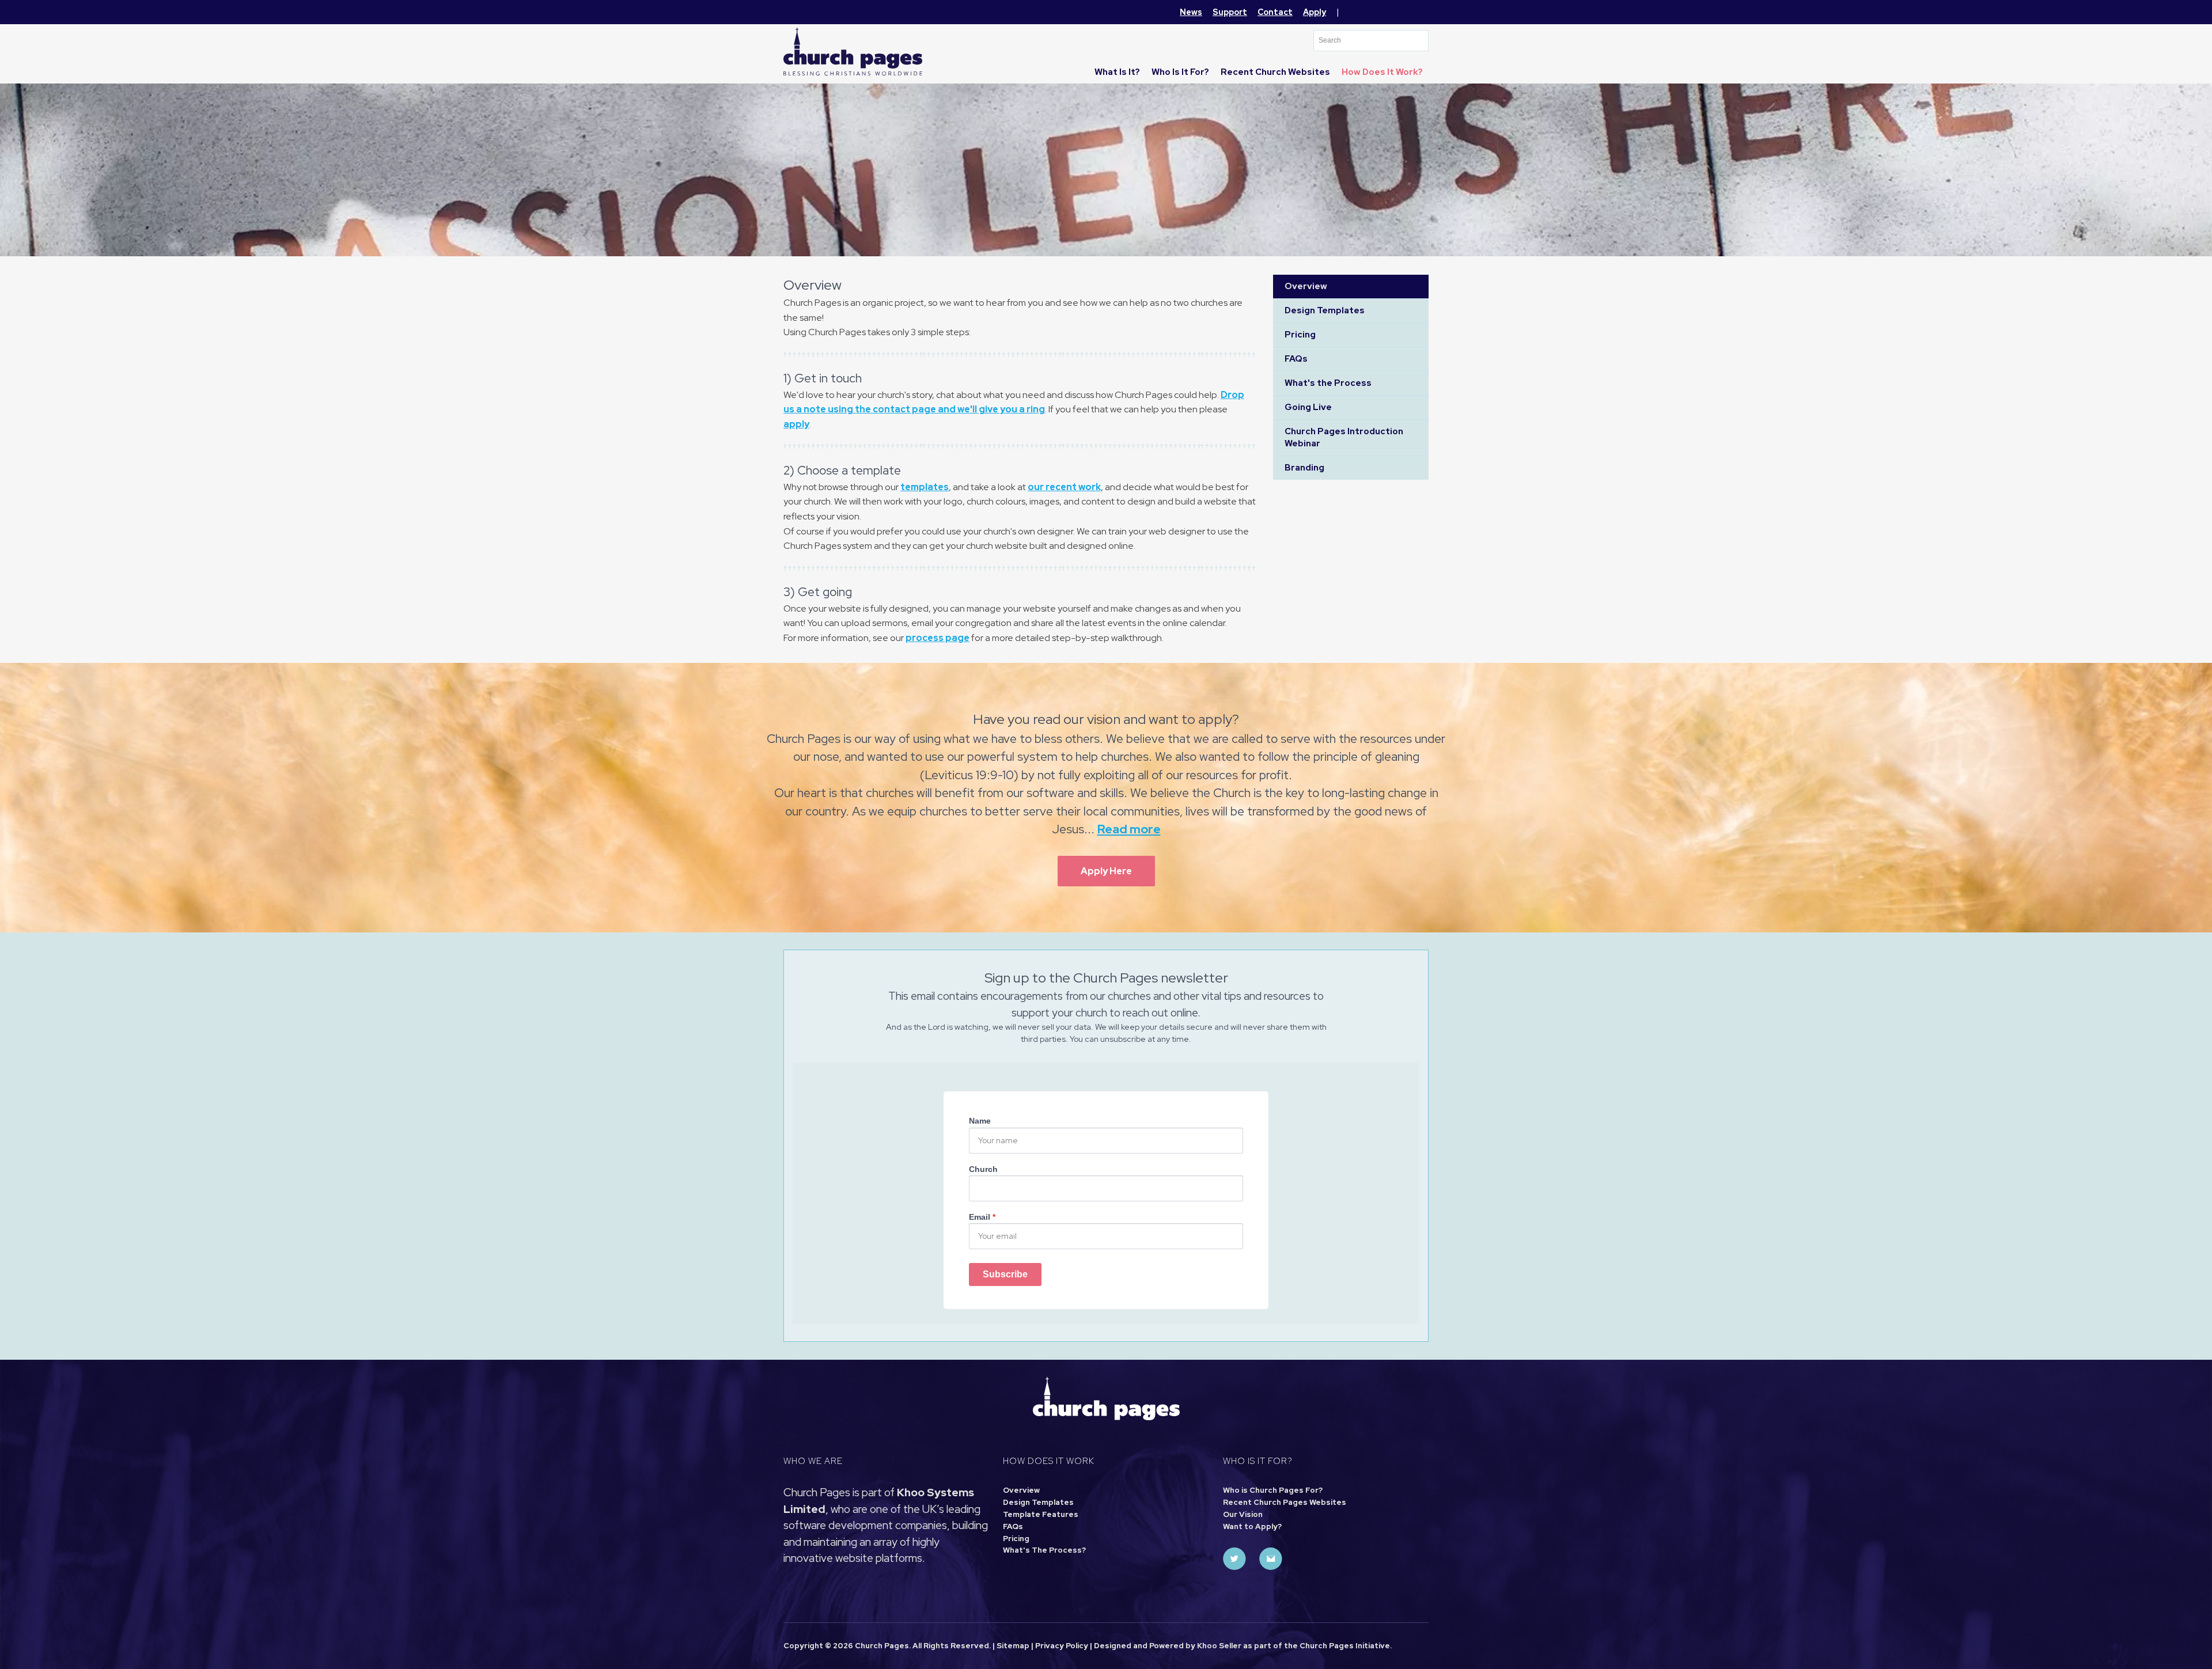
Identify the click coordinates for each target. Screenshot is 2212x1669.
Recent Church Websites (1275, 72)
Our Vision (1243, 1514)
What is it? (1117, 72)
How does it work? (1382, 72)
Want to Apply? (1252, 1526)
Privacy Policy (1062, 1646)
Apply (1315, 12)
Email (982, 1217)
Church (983, 1169)
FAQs (1296, 359)
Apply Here (1106, 871)
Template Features (1041, 1514)
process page (938, 638)
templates (925, 487)
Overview (1306, 286)
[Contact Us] (1271, 1559)
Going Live (1308, 407)
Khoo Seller (1219, 1646)
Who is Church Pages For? (1273, 1490)
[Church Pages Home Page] (853, 51)
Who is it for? (1180, 72)
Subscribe (1005, 1274)
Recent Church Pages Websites (1285, 1502)
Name (980, 1121)
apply (796, 424)
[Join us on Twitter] (1234, 1559)
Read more (1129, 829)
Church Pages (1327, 1646)
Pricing (1300, 335)
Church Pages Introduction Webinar (1344, 437)
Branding (1304, 468)
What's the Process (1328, 383)
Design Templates (1325, 310)
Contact (1275, 12)
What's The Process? (1044, 1550)
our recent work (1064, 487)
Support (1230, 12)
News (1191, 12)
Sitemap (1013, 1646)
